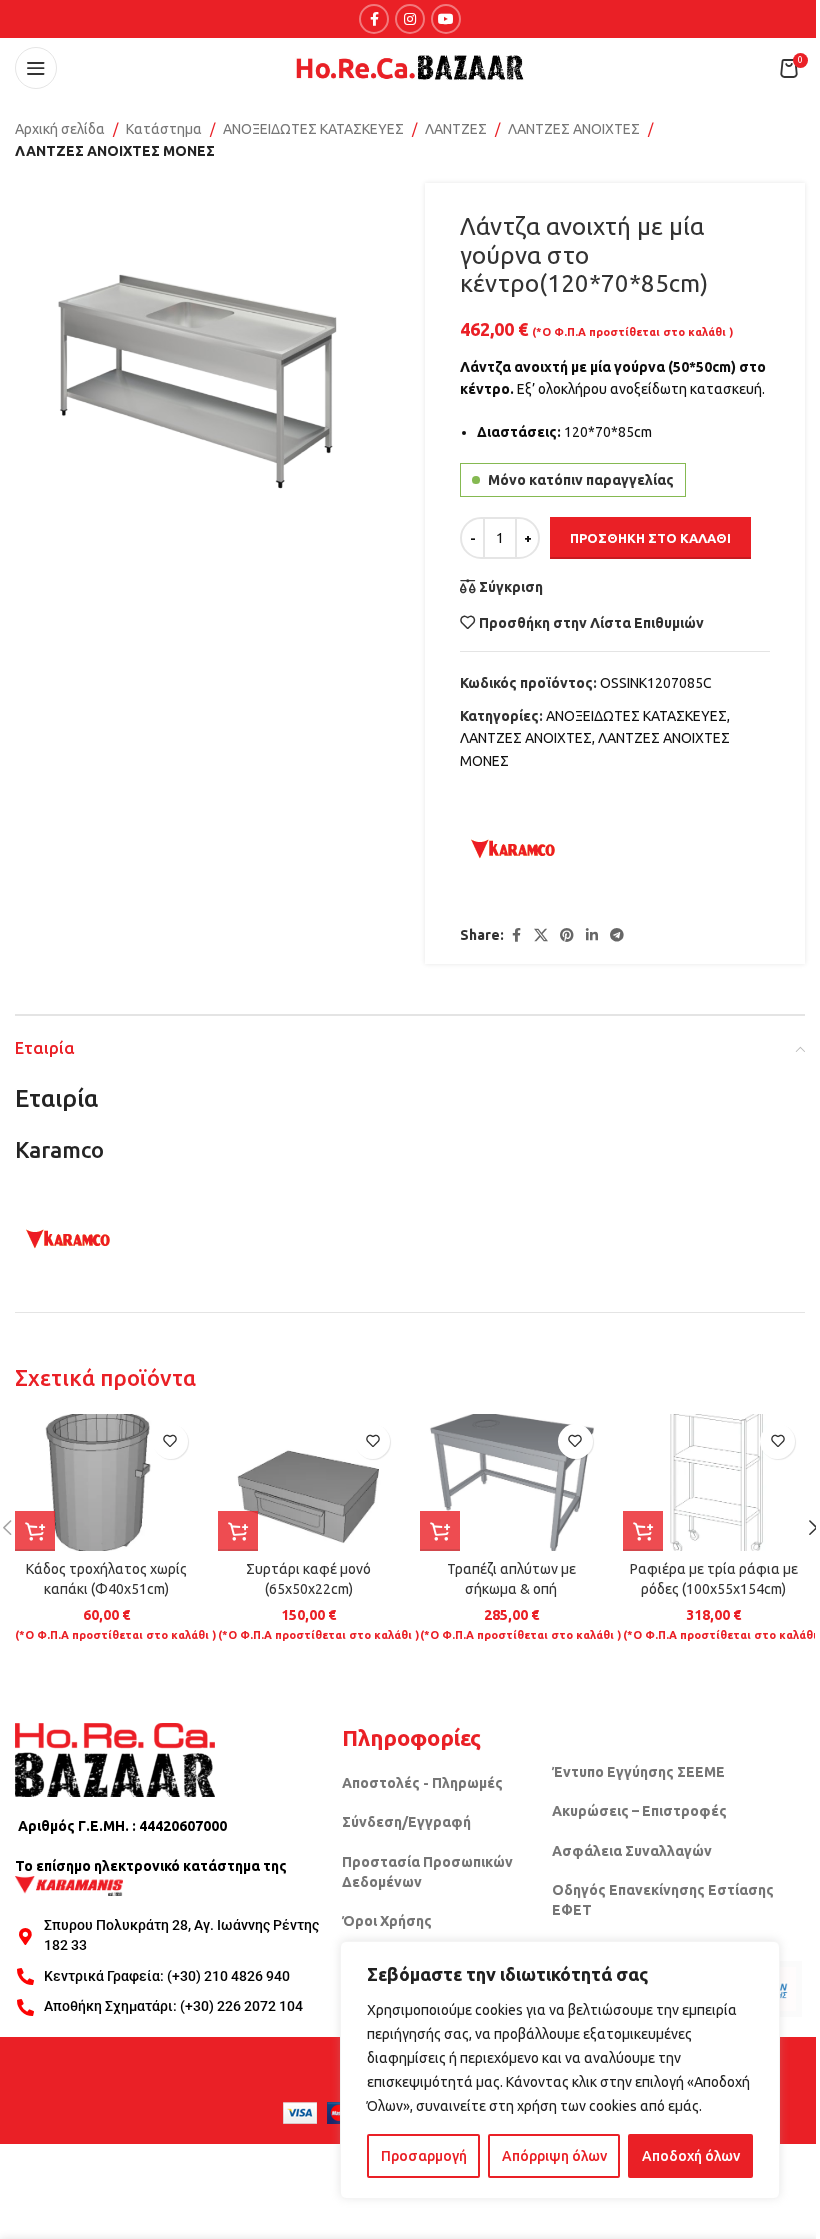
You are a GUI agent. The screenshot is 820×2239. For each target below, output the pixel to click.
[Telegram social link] (617, 935)
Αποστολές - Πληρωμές (422, 1783)
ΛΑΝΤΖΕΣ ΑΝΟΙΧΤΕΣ (574, 129)
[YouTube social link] (446, 19)
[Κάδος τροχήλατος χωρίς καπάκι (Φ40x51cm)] (106, 1482)
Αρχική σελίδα (60, 129)
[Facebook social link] (374, 19)
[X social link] (541, 935)
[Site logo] (410, 67)
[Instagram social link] (410, 19)
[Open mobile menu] (36, 68)
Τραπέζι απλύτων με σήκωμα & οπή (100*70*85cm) (511, 1588)
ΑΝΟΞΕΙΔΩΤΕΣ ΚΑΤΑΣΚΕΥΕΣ (313, 129)
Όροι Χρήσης (387, 1921)
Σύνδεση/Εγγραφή (406, 1822)
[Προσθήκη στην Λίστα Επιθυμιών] (170, 1441)
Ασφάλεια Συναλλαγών (632, 1851)
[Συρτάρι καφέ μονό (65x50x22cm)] (309, 1482)
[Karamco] (513, 849)
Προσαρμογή (424, 2156)
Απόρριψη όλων (554, 2156)
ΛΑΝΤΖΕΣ (456, 129)
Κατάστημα (164, 129)
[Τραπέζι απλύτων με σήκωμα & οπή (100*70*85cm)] (511, 1482)
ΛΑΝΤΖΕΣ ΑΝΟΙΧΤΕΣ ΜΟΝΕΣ (115, 151)
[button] (35, 1531)
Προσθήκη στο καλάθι (650, 538)
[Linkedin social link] (592, 935)
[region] (560, 2070)
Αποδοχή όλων (691, 2156)
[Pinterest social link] (567, 935)
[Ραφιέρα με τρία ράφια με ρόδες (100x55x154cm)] (714, 1482)
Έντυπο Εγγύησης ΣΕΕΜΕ (638, 1772)
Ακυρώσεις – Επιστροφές (639, 1811)
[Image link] (115, 1759)
